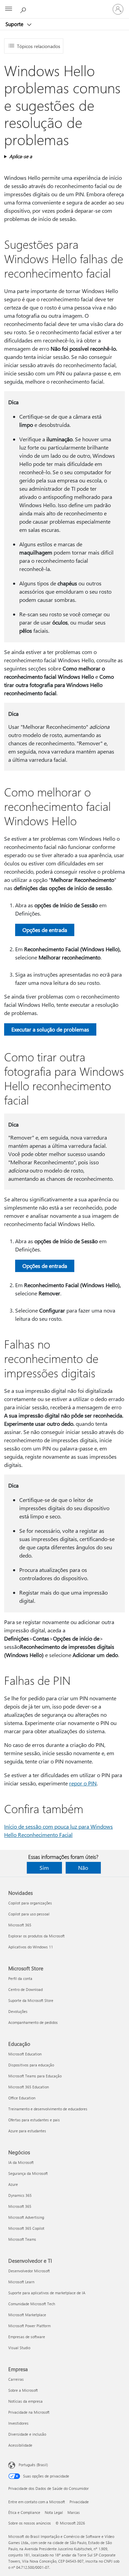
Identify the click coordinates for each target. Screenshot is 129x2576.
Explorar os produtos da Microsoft (36, 1936)
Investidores (18, 2423)
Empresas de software (27, 2337)
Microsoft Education (25, 2054)
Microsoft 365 (20, 1925)
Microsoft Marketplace (27, 2315)
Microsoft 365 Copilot (26, 2228)
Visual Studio (19, 2348)
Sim (44, 1868)
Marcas (74, 2512)
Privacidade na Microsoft (29, 2412)
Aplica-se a (21, 156)
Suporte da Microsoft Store (31, 2000)
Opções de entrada (45, 930)
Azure (13, 2184)
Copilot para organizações (30, 1903)
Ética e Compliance (24, 2512)
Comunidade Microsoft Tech (32, 2304)
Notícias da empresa (25, 2401)
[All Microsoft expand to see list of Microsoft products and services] (9, 9)
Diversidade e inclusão (27, 2434)
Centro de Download (25, 1989)
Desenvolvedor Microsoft (29, 2271)
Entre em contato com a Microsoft (37, 2502)
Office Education (22, 2098)
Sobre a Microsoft (23, 2390)
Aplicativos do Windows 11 (31, 1947)
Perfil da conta (20, 1978)
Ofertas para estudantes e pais (34, 2120)
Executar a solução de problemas (50, 1029)
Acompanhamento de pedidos (33, 2022)
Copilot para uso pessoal (29, 1914)
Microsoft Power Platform (29, 2326)
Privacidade (79, 2502)
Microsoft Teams (22, 2239)
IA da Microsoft (21, 2162)
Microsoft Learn (21, 2282)
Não (83, 1868)
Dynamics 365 (20, 2195)
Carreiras (16, 2379)
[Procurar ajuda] (24, 9)
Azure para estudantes (27, 2131)
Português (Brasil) (33, 2465)
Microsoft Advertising (26, 2217)
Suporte (15, 24)
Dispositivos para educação (31, 2065)
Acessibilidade (20, 2445)
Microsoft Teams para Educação (35, 2076)
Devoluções (18, 2011)
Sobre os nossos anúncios (30, 2523)
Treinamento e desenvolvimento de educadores (48, 2109)
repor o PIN (83, 1783)
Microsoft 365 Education (29, 2087)
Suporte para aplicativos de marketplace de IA (47, 2293)
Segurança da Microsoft (28, 2173)
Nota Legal (54, 2512)
